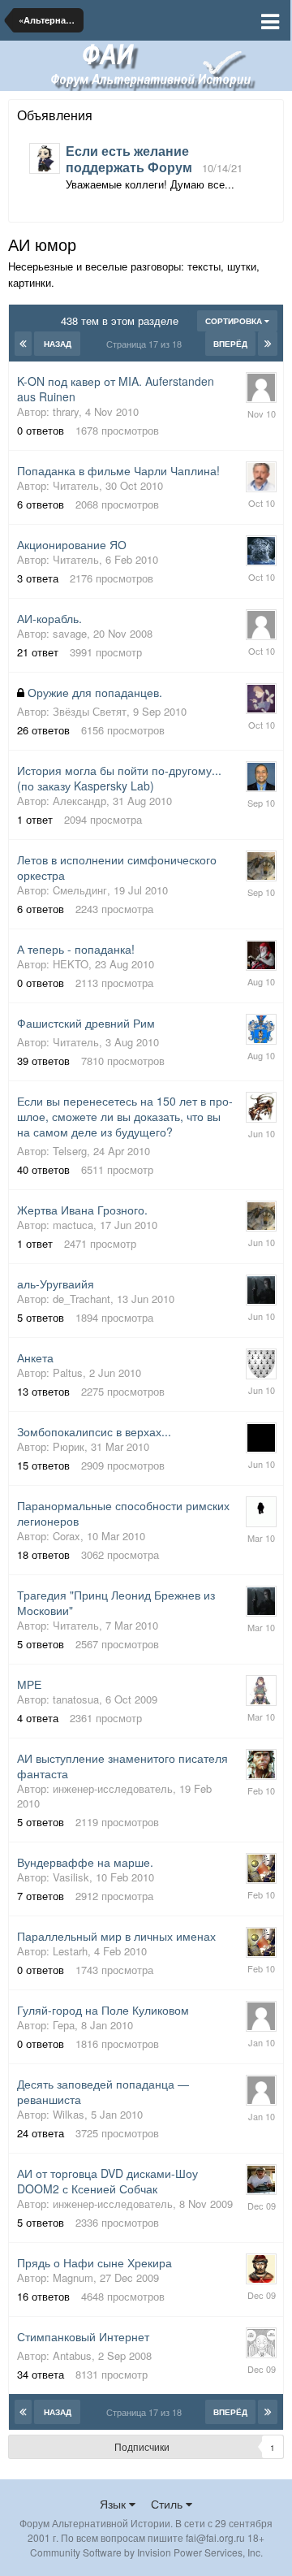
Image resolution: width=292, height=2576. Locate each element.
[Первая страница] (23, 344)
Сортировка (235, 321)
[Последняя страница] (268, 344)
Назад (58, 344)
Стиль (168, 2504)
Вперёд (230, 344)
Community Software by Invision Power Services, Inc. (146, 2552)
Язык (114, 2504)
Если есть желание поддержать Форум (129, 159)
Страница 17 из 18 (146, 344)
